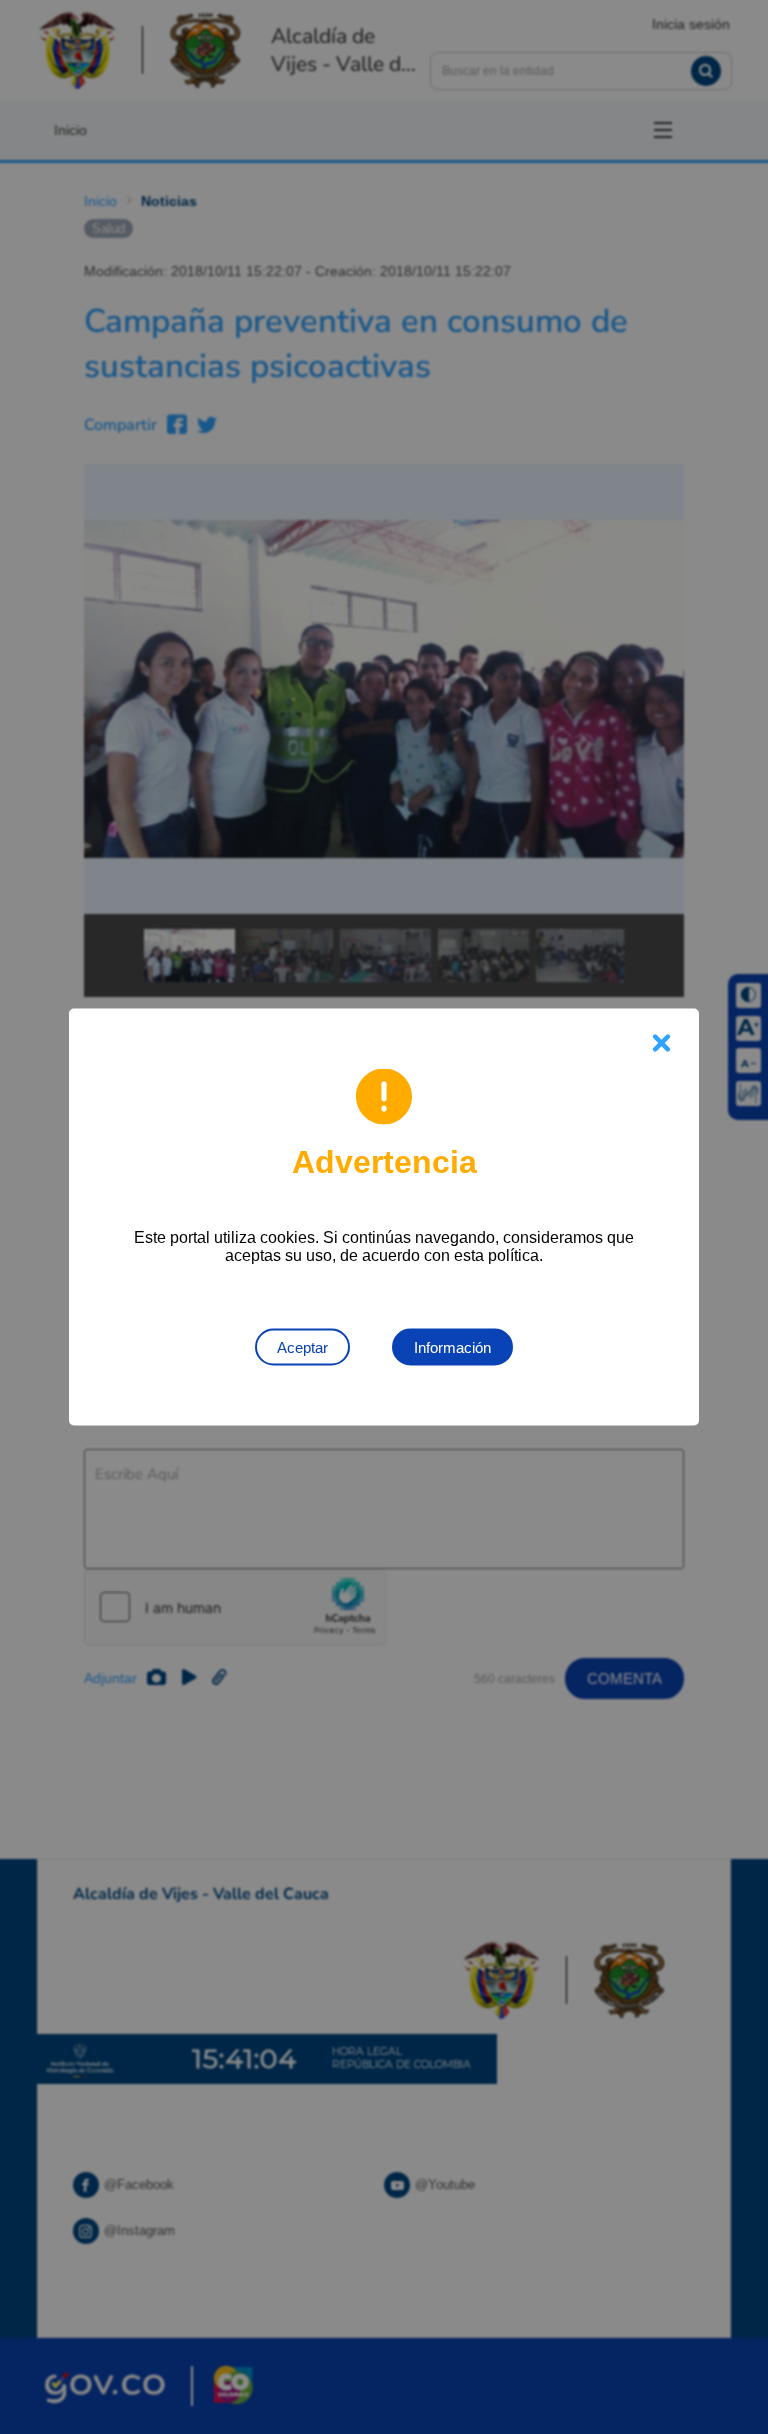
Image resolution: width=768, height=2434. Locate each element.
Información (452, 1347)
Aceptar (302, 1347)
